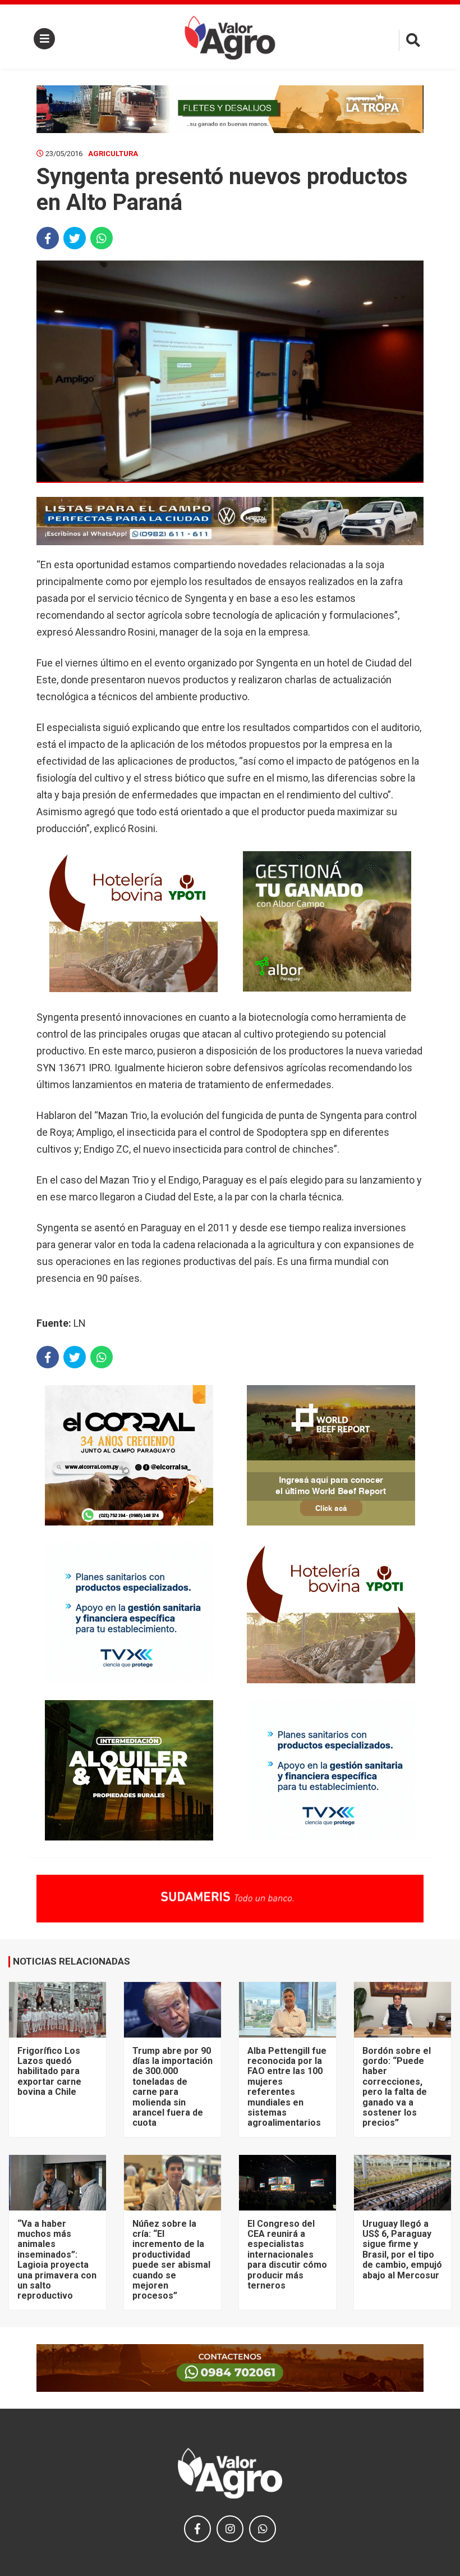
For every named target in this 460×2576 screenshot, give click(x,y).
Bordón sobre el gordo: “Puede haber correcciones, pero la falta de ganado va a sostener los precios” (397, 2087)
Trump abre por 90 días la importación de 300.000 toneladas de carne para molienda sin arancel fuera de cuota (173, 2087)
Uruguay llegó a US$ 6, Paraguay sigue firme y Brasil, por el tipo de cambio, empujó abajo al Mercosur (402, 2250)
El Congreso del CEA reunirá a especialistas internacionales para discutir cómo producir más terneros (287, 2255)
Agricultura (113, 154)
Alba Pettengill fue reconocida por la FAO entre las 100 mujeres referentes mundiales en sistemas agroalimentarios (287, 2087)
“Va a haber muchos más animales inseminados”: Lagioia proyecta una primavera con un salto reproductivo (57, 2260)
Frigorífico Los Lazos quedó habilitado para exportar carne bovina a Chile (49, 2072)
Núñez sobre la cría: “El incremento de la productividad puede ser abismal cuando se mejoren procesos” (171, 2260)
